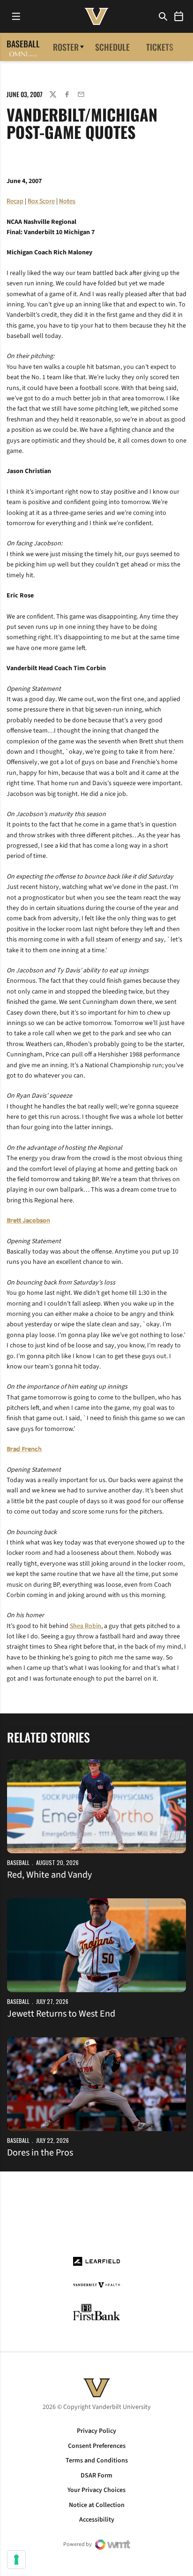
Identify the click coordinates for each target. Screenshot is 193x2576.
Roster (66, 47)
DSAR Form (96, 2476)
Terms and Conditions (97, 2461)
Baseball (18, 1862)
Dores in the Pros (40, 2153)
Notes (67, 201)
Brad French (24, 1449)
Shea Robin (85, 1626)
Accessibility (97, 2520)
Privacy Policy (96, 2431)
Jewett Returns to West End (61, 2014)
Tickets (160, 47)
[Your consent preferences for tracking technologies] (16, 2560)
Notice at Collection (97, 2505)
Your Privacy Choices (96, 2490)
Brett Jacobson (28, 1221)
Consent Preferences (97, 2446)
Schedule (112, 47)
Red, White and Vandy (49, 1875)
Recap (15, 201)
